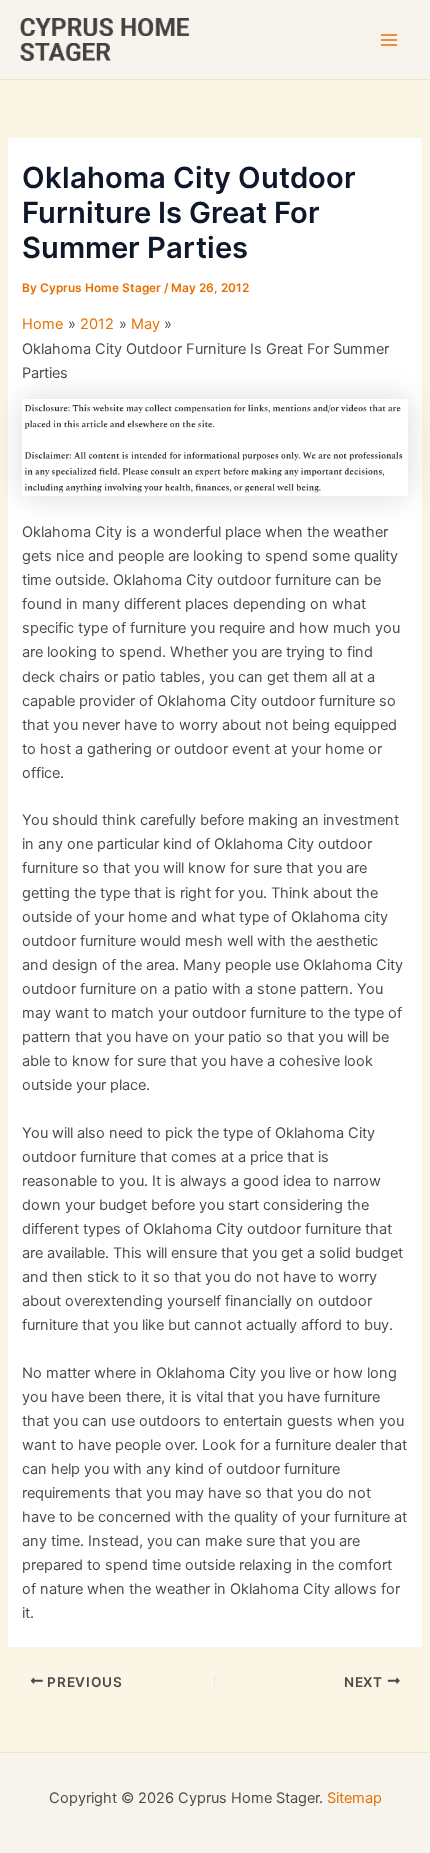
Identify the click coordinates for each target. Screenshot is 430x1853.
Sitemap (354, 1798)
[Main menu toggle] (389, 40)
